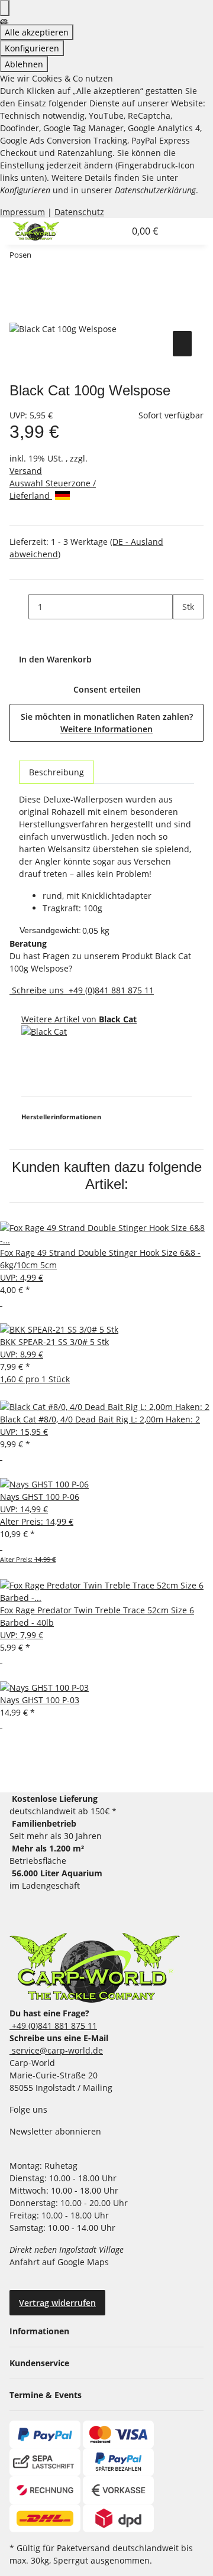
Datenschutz (79, 212)
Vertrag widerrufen (57, 2303)
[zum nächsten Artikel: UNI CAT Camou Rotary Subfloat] (62, 257)
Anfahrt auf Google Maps (60, 2262)
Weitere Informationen (106, 729)
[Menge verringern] (19, 607)
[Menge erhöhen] (182, 632)
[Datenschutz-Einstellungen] (5, 8)
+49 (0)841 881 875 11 (110, 990)
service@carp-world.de (56, 2050)
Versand (26, 471)
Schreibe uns (38, 990)
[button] (103, 231)
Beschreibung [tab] (57, 772)
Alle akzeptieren (37, 32)
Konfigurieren (32, 48)
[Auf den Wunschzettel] (182, 344)
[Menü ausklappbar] (179, 231)
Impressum (22, 212)
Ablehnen (24, 64)
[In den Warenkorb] (19, 315)
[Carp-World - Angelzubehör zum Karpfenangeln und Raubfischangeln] (95, 1968)
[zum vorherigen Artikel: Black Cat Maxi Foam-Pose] (41, 257)
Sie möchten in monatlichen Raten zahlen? (107, 723)
